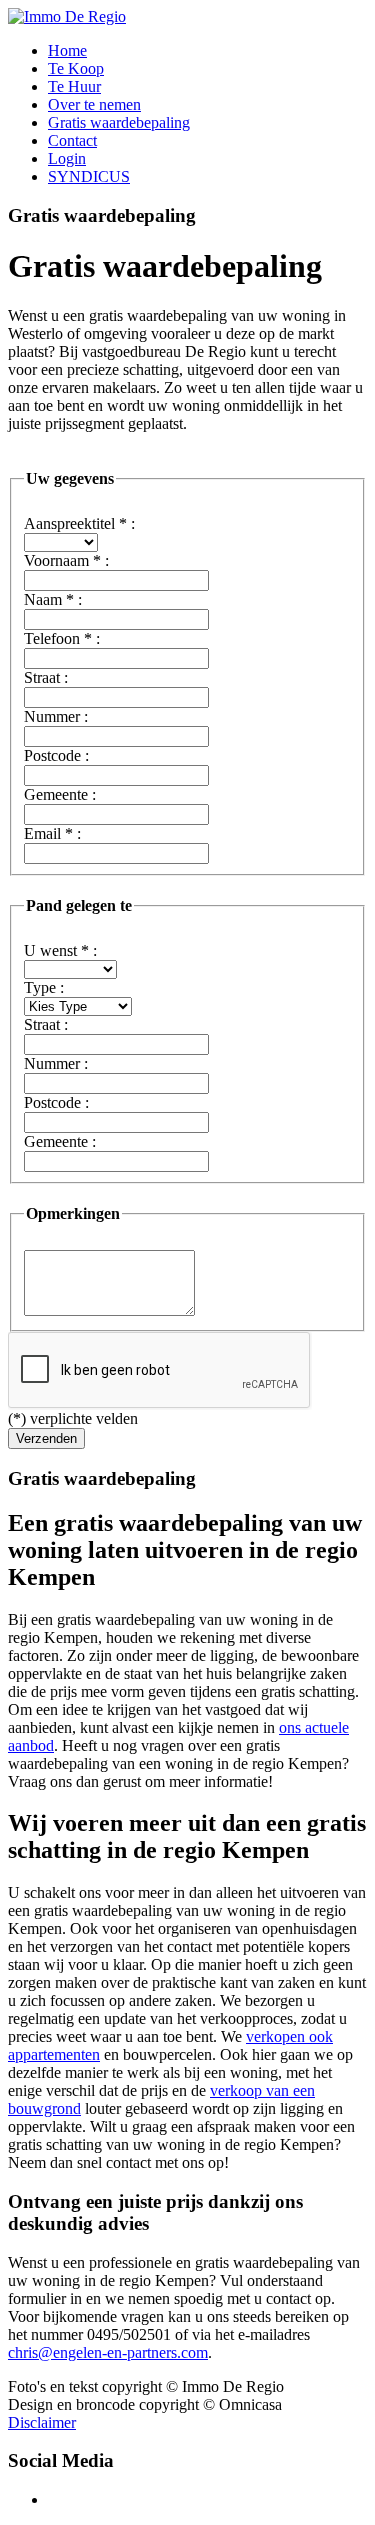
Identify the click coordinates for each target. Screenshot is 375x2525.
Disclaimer (42, 2422)
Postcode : (56, 755)
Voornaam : (66, 560)
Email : (52, 833)
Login (67, 158)
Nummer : (56, 716)
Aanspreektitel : (79, 523)
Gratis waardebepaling (119, 122)
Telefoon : (62, 638)
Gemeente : (60, 794)
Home (67, 50)
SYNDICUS (89, 176)
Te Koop (76, 68)
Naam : (53, 599)
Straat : (46, 677)
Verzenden (46, 1438)
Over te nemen (94, 104)
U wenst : (60, 950)
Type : (44, 987)
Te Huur (74, 86)
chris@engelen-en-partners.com (108, 2352)
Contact (72, 140)
